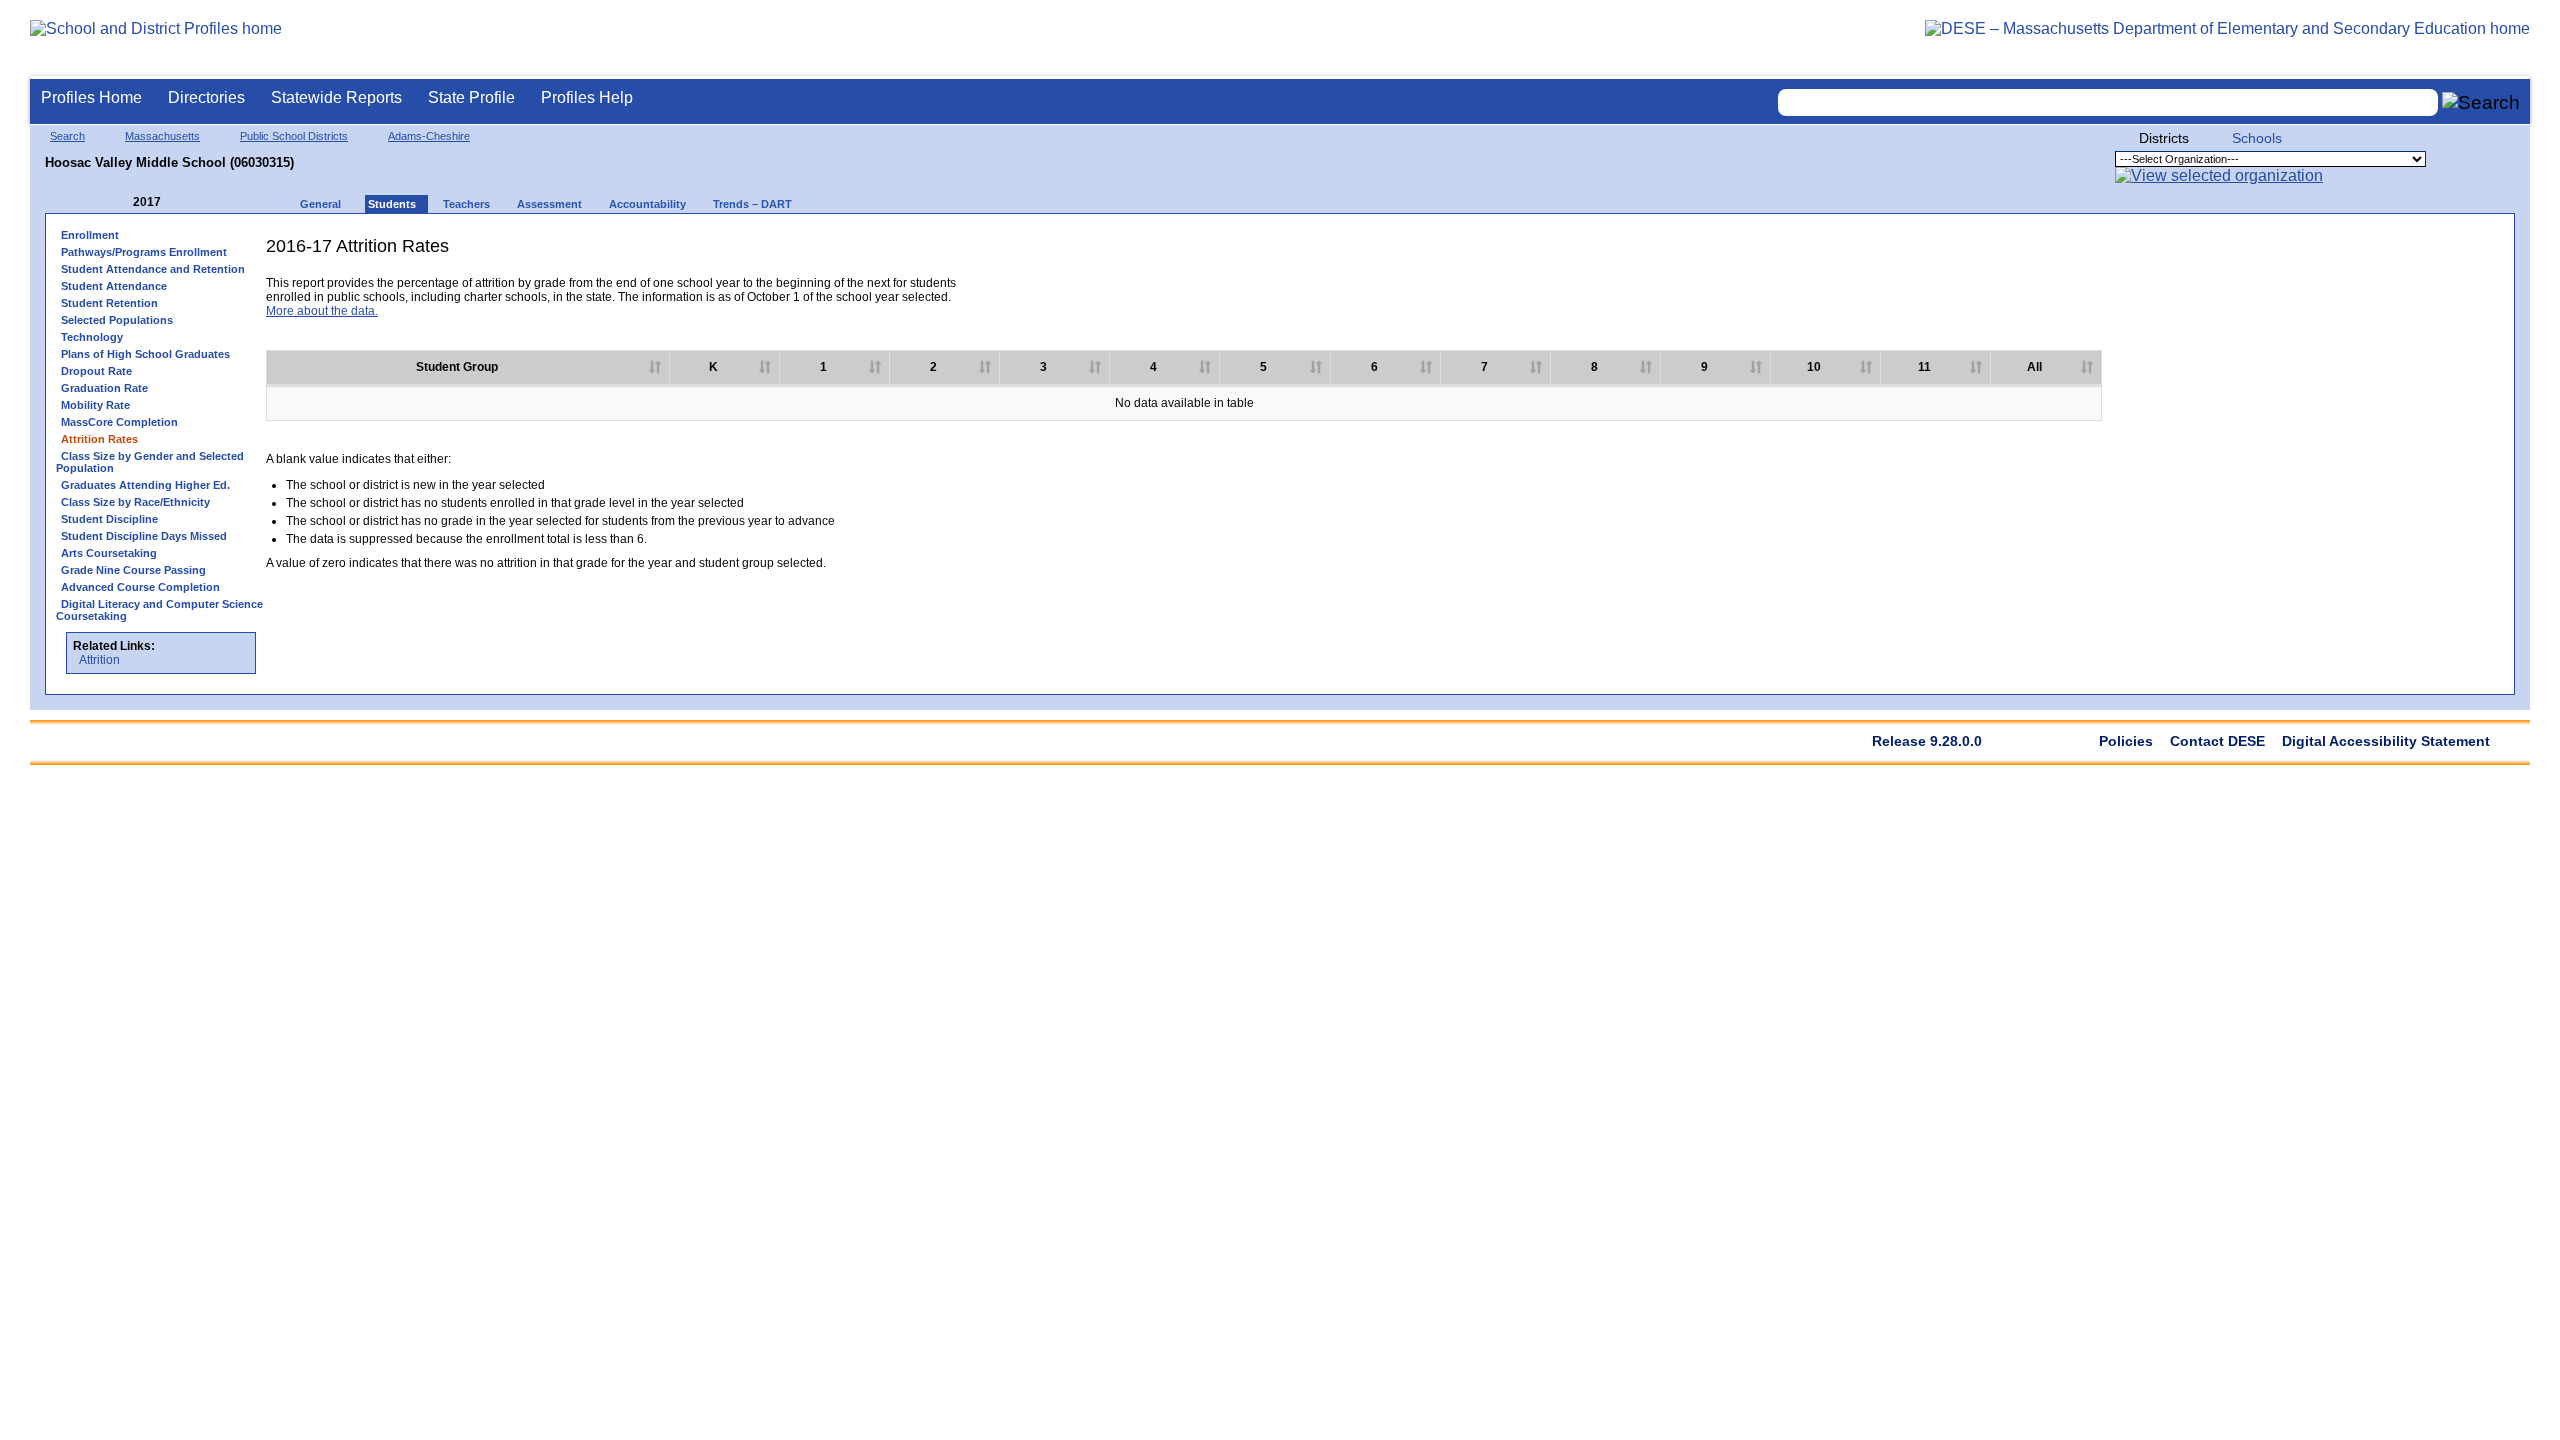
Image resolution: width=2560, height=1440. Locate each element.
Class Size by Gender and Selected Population (150, 462)
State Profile (471, 97)
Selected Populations (117, 320)
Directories (206, 97)
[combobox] (2108, 102)
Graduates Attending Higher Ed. (145, 485)
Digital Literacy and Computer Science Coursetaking (159, 610)
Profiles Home (91, 97)
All (2034, 367)
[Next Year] (188, 202)
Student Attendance (114, 286)
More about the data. (322, 311)
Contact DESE (2217, 741)
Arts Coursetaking (109, 553)
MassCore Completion (119, 422)
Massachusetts (162, 136)
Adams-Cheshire (429, 136)
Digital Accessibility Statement (2386, 741)
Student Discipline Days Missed (144, 536)
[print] (2348, 253)
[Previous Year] (119, 202)
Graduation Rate (104, 388)
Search (67, 136)
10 (1814, 367)
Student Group (457, 367)
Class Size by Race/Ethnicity (135, 502)
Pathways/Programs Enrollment (144, 252)
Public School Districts (294, 136)
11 (1924, 367)
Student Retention (109, 303)
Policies (2126, 741)
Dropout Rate (96, 371)
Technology (92, 337)
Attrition (99, 660)
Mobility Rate (95, 405)
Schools (2257, 138)
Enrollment (90, 235)
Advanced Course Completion (140, 587)
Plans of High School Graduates (145, 354)
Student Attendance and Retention (153, 269)
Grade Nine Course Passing (133, 570)
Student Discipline (109, 519)
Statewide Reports (336, 97)
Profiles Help (587, 97)
